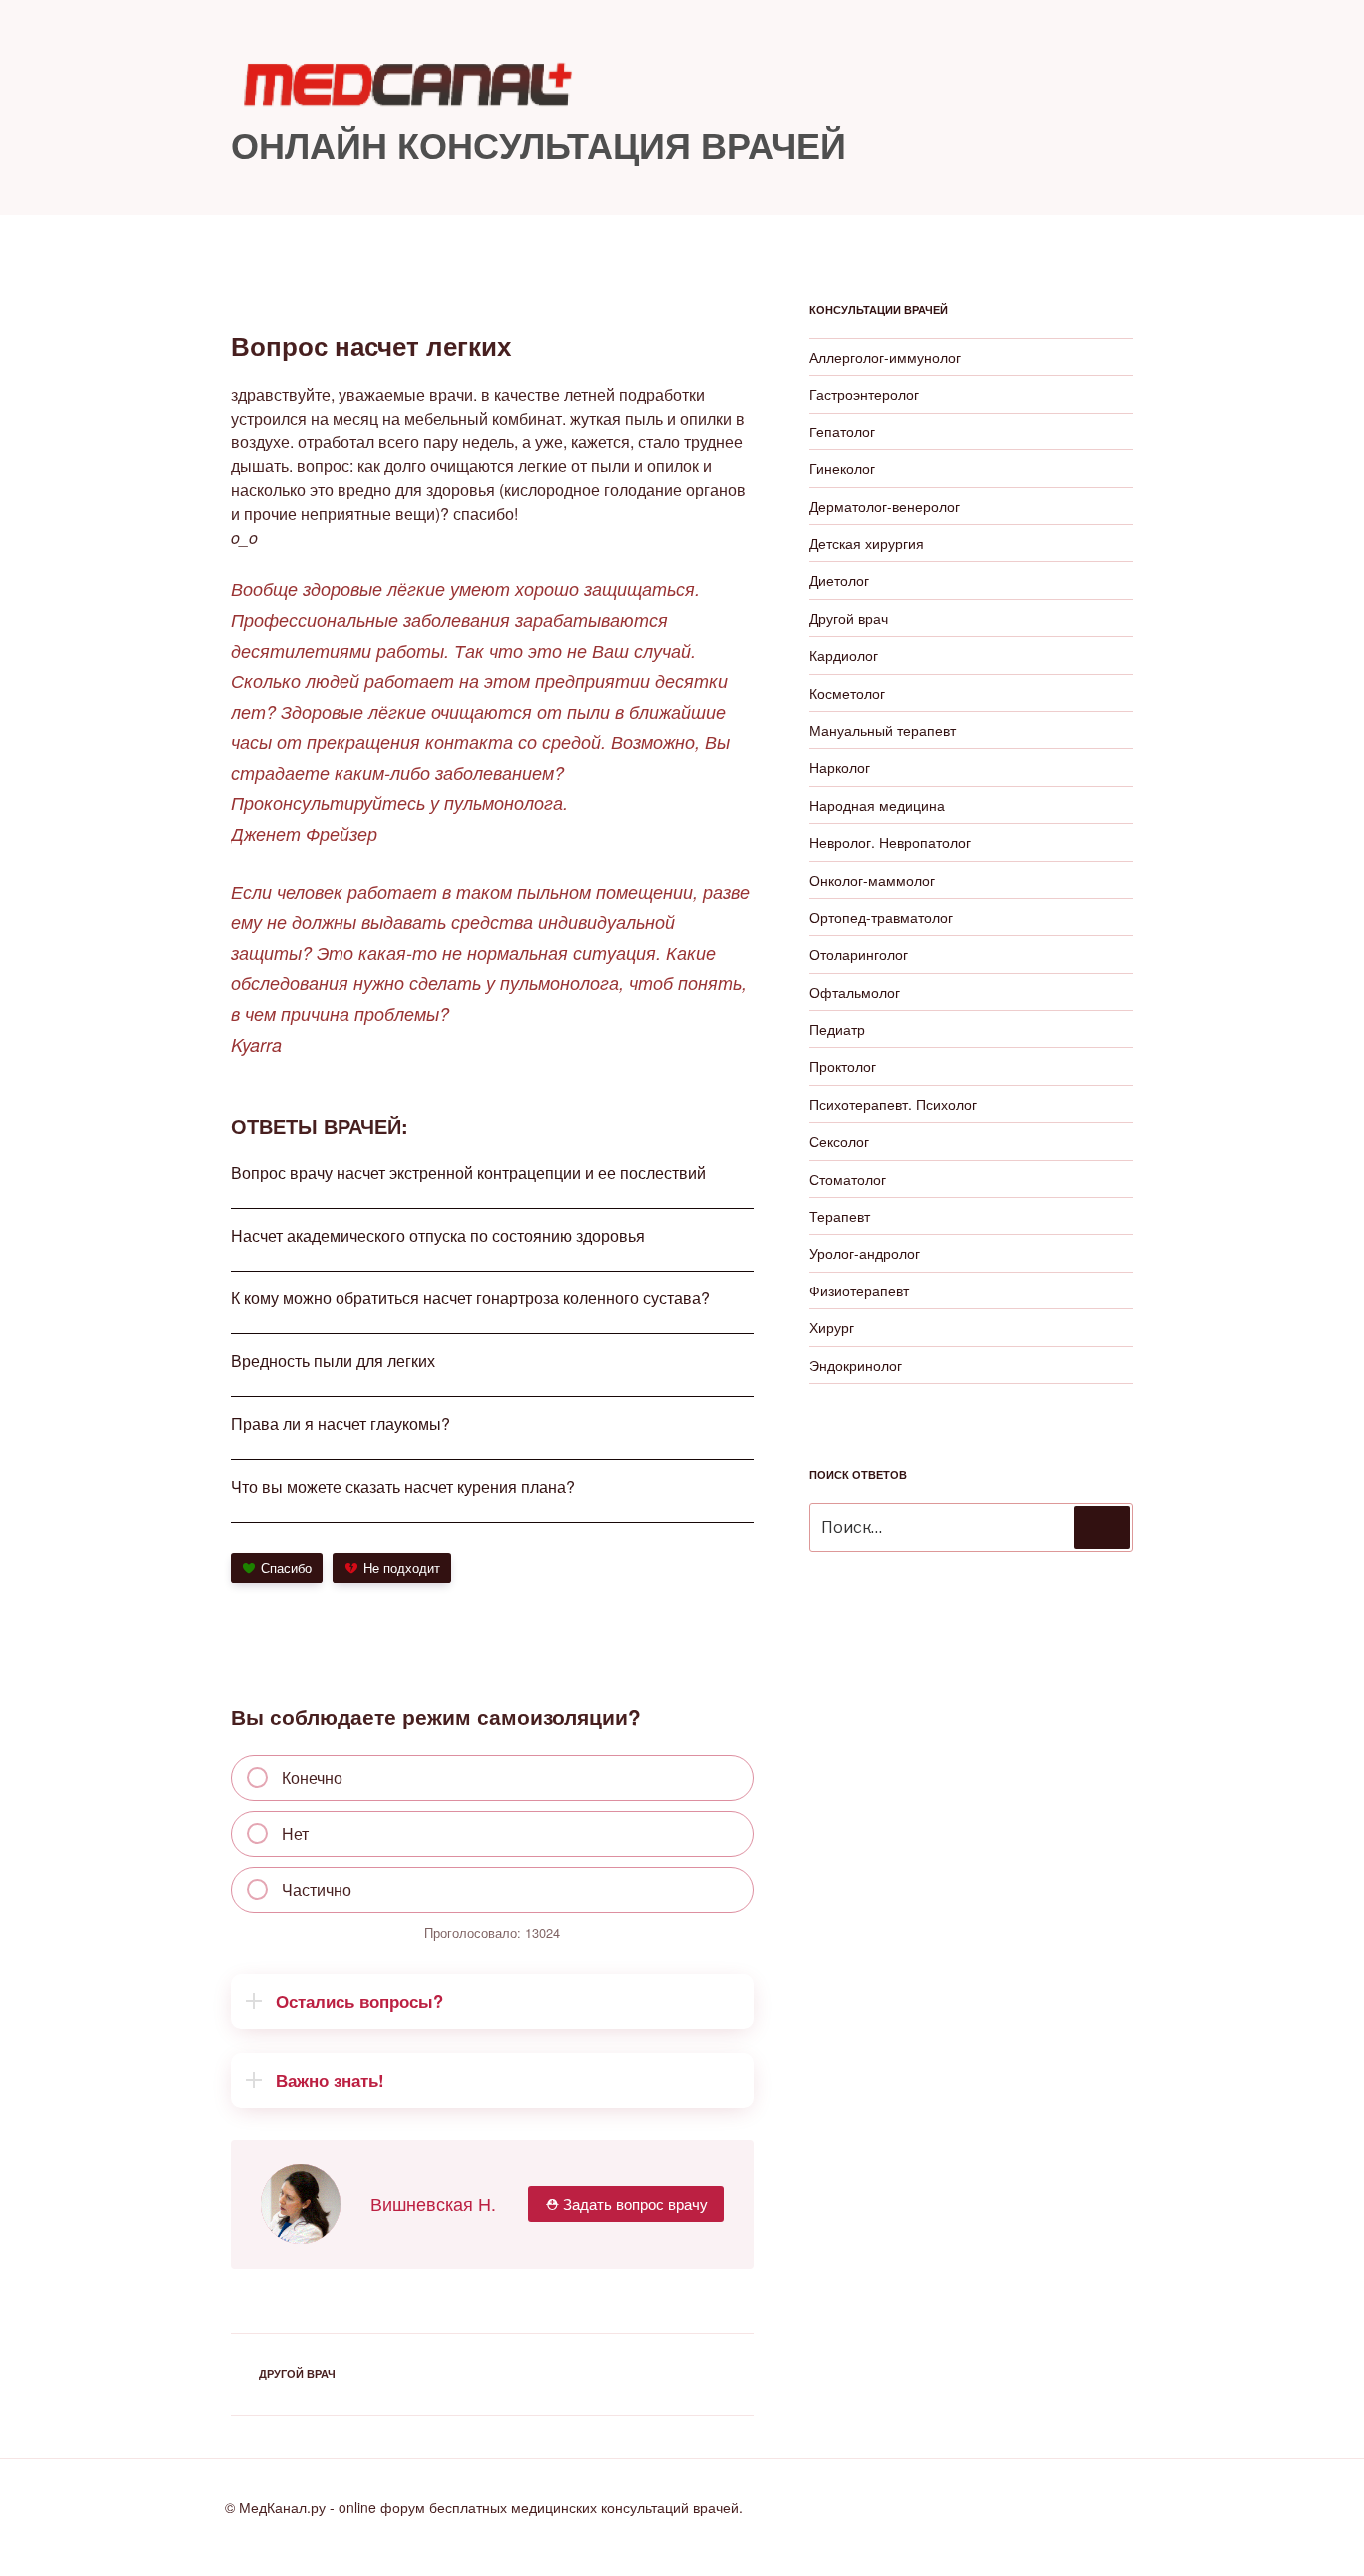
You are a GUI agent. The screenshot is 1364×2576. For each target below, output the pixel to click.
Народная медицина (877, 805)
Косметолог (847, 693)
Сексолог (839, 1141)
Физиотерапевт (859, 1290)
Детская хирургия (866, 543)
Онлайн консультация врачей (538, 144)
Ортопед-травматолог (881, 917)
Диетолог (839, 580)
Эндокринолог (855, 1365)
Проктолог (842, 1066)
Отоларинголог (858, 954)
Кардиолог (843, 655)
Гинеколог (842, 468)
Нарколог (839, 767)
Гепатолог (842, 431)
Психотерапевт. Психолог (893, 1104)
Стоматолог (847, 1179)
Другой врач (297, 2374)
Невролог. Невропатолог (890, 842)
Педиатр (837, 1029)
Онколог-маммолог (872, 880)
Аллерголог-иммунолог (885, 357)
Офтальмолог (854, 992)
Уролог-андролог (864, 1253)
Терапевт (839, 1216)
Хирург (831, 1327)
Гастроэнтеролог (864, 394)
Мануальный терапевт (882, 730)
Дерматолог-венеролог (884, 506)
